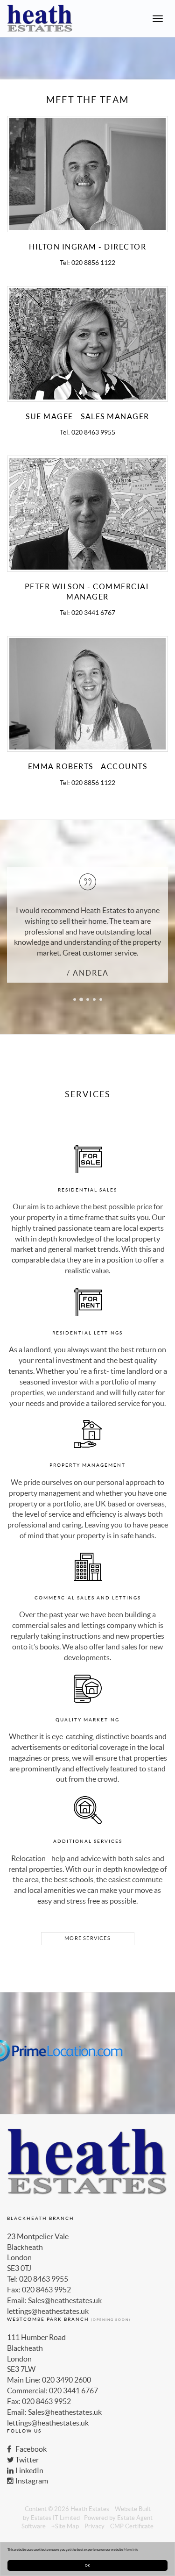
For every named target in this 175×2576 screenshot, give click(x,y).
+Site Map (65, 2526)
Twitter (26, 2460)
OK (87, 2565)
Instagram (31, 2481)
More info (131, 2549)
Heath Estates (90, 2509)
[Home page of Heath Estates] (36, 19)
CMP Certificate (132, 2526)
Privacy (94, 2526)
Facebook (30, 2449)
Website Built (133, 2509)
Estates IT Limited (55, 2518)
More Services (87, 1938)
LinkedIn (29, 2470)
